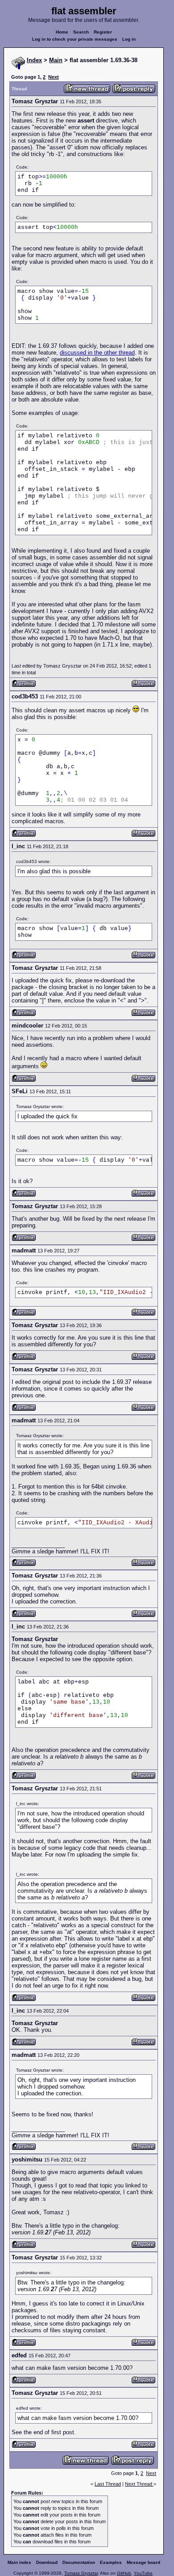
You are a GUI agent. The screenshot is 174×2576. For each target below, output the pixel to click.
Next (54, 77)
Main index (19, 2562)
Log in (129, 39)
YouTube (143, 2573)
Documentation (79, 2562)
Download (47, 2562)
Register (103, 32)
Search (81, 32)
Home (62, 32)
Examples (111, 2562)
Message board (143, 2562)
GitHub (124, 2573)
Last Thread (108, 2484)
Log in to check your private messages (75, 39)
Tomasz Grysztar (81, 2573)
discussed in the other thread (97, 353)
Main (56, 60)
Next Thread (139, 2484)
